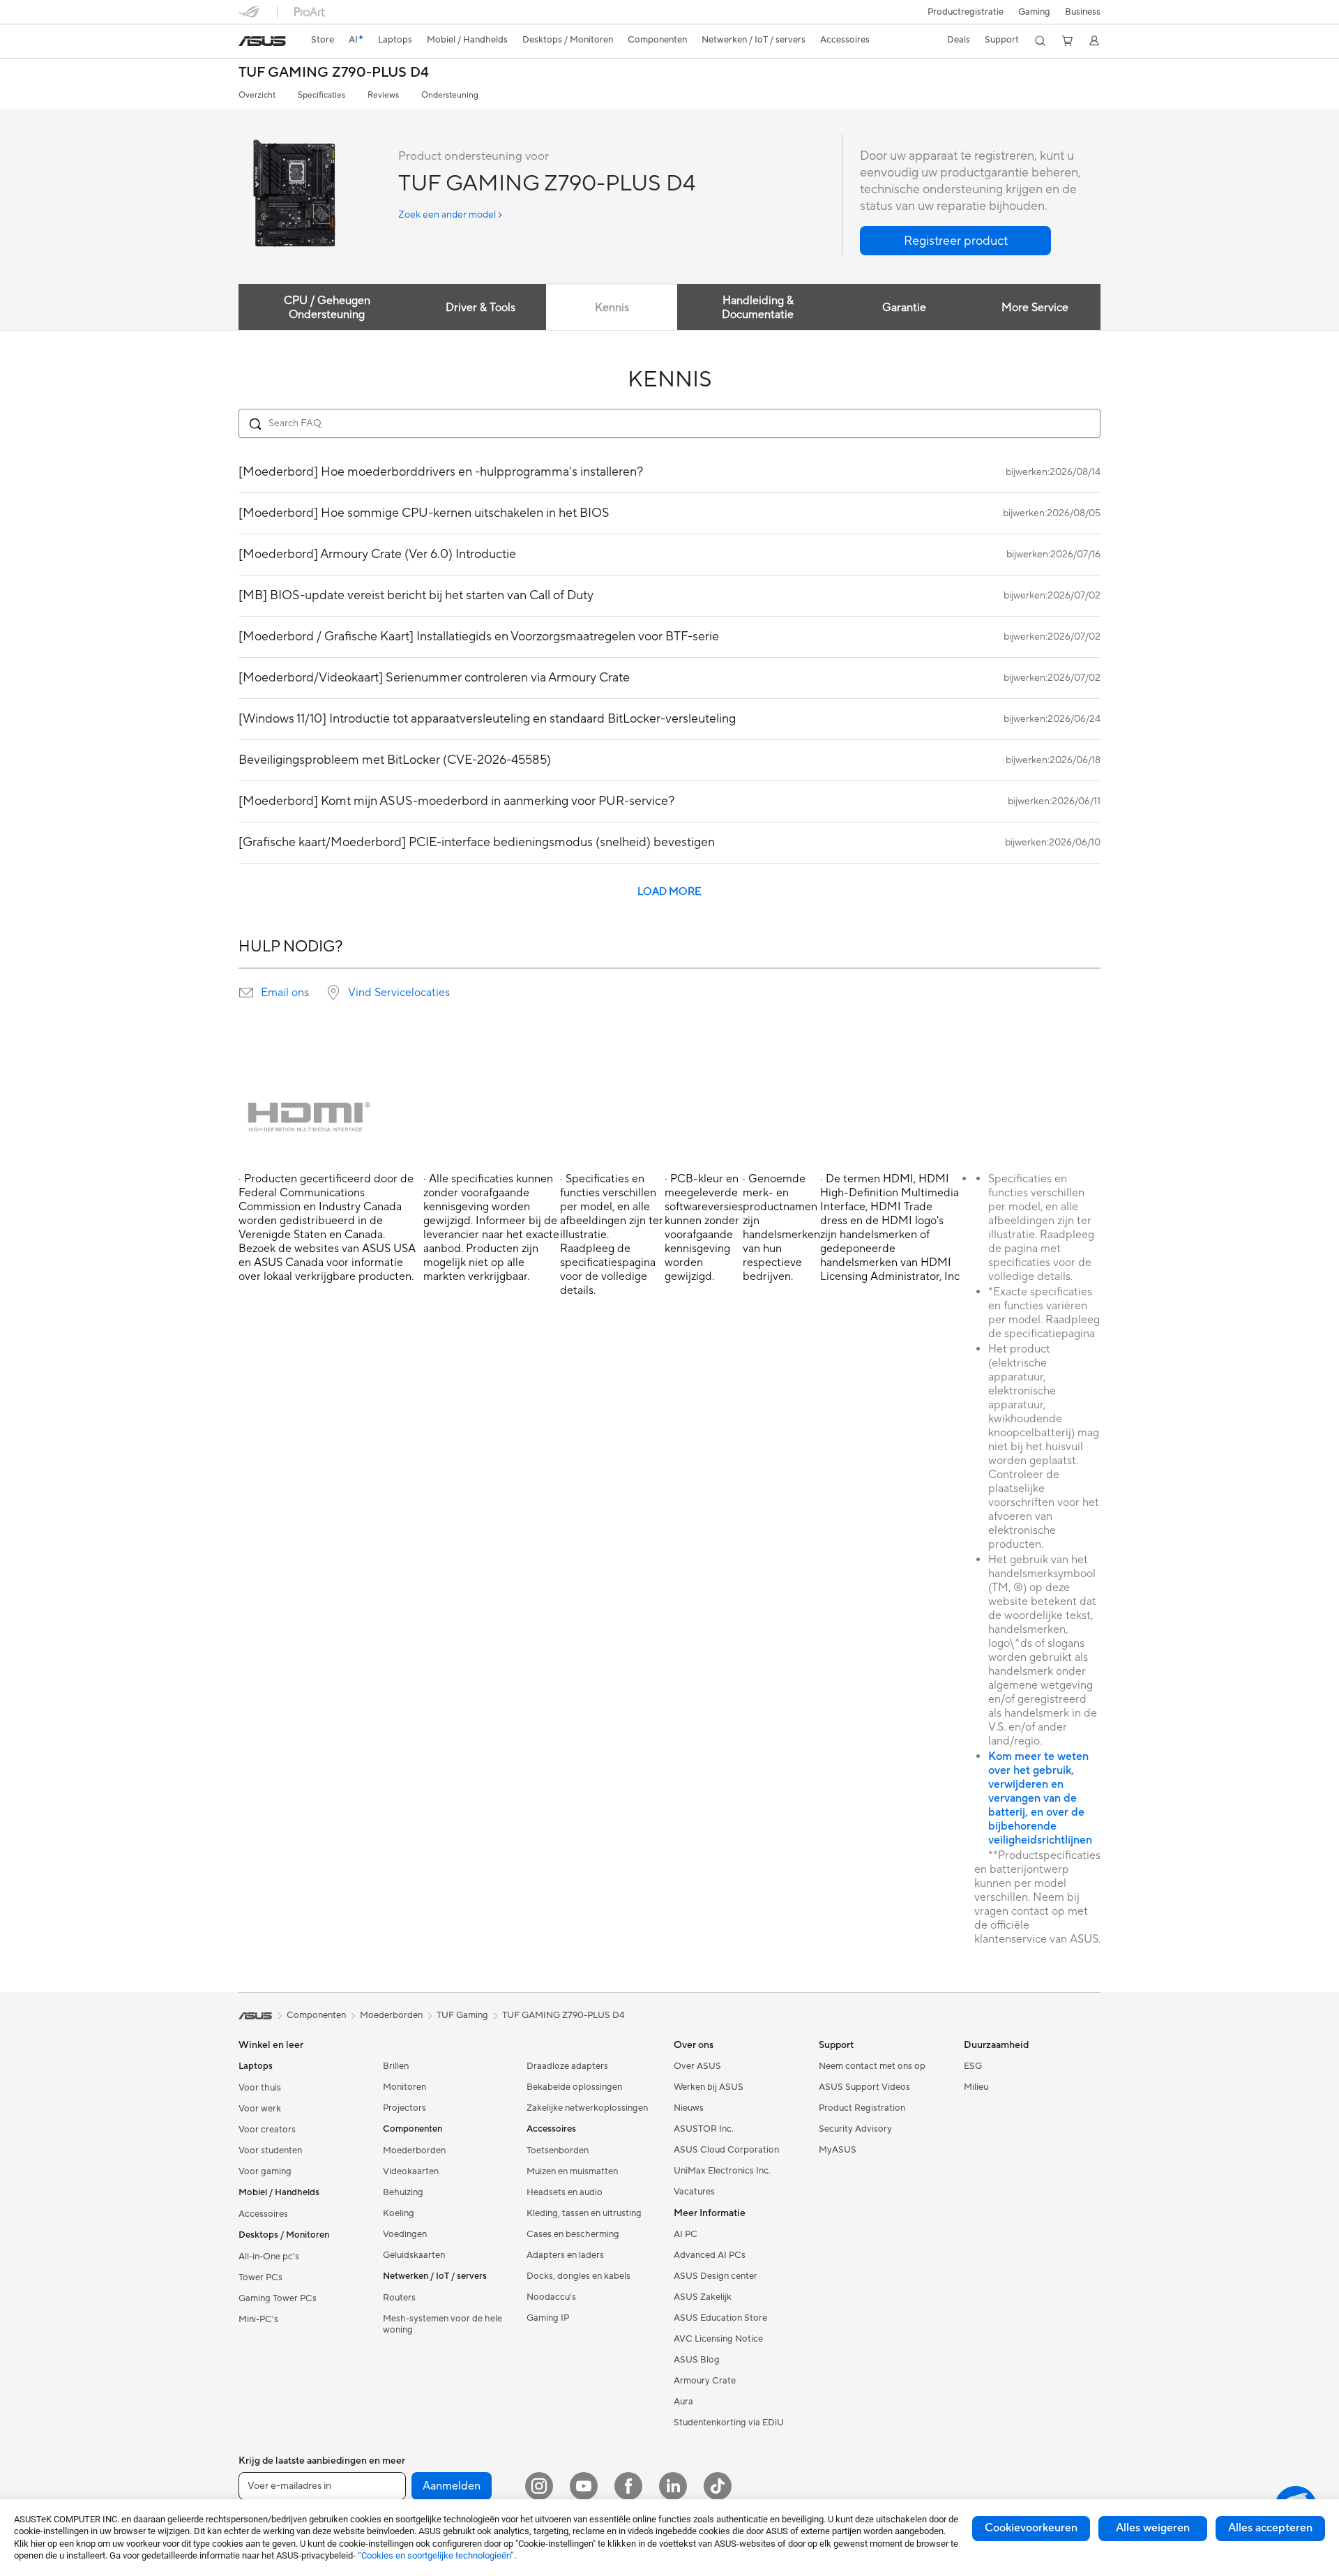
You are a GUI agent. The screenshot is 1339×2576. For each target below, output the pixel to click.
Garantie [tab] (904, 308)
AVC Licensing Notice (718, 2339)
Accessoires (263, 2214)
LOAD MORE (669, 892)
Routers (399, 2298)
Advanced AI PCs (710, 2255)
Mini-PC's (258, 2319)
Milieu (976, 2087)
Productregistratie (966, 12)
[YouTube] (584, 2486)
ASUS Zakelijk (703, 2297)
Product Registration (862, 2108)
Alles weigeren (1153, 2528)
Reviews (383, 95)
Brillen (396, 2066)
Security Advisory (855, 2129)
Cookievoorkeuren (1031, 2528)
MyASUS (838, 2150)
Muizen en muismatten (572, 2171)
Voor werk (260, 2109)
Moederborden (414, 2151)
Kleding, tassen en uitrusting (584, 2213)
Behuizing (403, 2192)
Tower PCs (260, 2277)
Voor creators (267, 2130)
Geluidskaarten (414, 2255)
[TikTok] (718, 2486)
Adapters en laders (565, 2255)
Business (1083, 12)
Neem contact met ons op (872, 2066)
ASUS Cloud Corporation (726, 2150)
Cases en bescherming (573, 2234)
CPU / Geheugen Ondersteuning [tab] (327, 308)
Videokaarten (411, 2171)
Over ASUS (697, 2066)
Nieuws (689, 2108)
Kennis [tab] (612, 308)
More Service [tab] (1035, 308)
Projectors (404, 2108)
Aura (683, 2402)
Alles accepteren (1270, 2528)
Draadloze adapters (567, 2066)
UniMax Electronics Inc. (722, 2171)
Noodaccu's (551, 2297)
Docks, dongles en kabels (578, 2276)
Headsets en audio (565, 2192)
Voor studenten (270, 2151)
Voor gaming (265, 2171)
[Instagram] (539, 2486)
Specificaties (321, 95)
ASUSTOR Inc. (704, 2129)
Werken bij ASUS (709, 2087)
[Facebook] (628, 2486)
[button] (1034, 12)
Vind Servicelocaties (399, 993)
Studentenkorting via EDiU (729, 2423)
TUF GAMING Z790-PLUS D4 (334, 73)
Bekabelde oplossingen (574, 2087)
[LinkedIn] (673, 2486)
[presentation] (246, 993)
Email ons (285, 993)
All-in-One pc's (269, 2257)
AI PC (686, 2234)
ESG (973, 2066)
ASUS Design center (716, 2276)
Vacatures (694, 2192)
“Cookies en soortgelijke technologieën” (436, 2555)
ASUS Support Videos (864, 2087)
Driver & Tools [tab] (481, 308)
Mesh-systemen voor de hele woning (442, 2324)
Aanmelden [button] (452, 2486)
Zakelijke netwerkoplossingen (587, 2108)
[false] (955, 241)
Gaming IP (548, 2318)
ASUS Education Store (720, 2318)
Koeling (399, 2213)
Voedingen (405, 2234)
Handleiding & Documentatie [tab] (758, 308)
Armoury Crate (705, 2381)
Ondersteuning (450, 95)
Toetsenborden (558, 2151)
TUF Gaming (462, 2015)
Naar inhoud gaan (247, 43)
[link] (262, 41)
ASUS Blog (697, 2360)
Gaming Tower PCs (278, 2298)
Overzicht (257, 95)
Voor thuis (260, 2088)
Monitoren (404, 2087)
